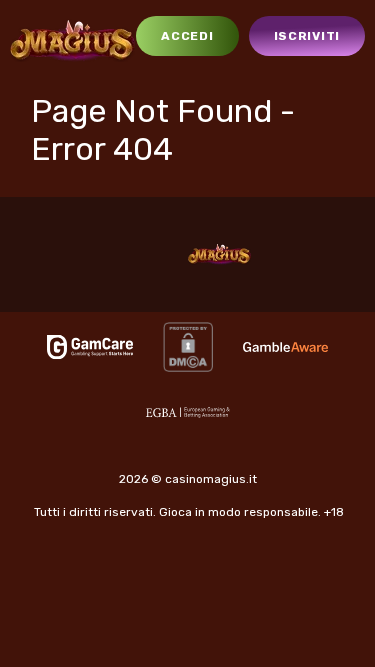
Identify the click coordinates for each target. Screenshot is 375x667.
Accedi (187, 36)
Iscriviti (307, 36)
